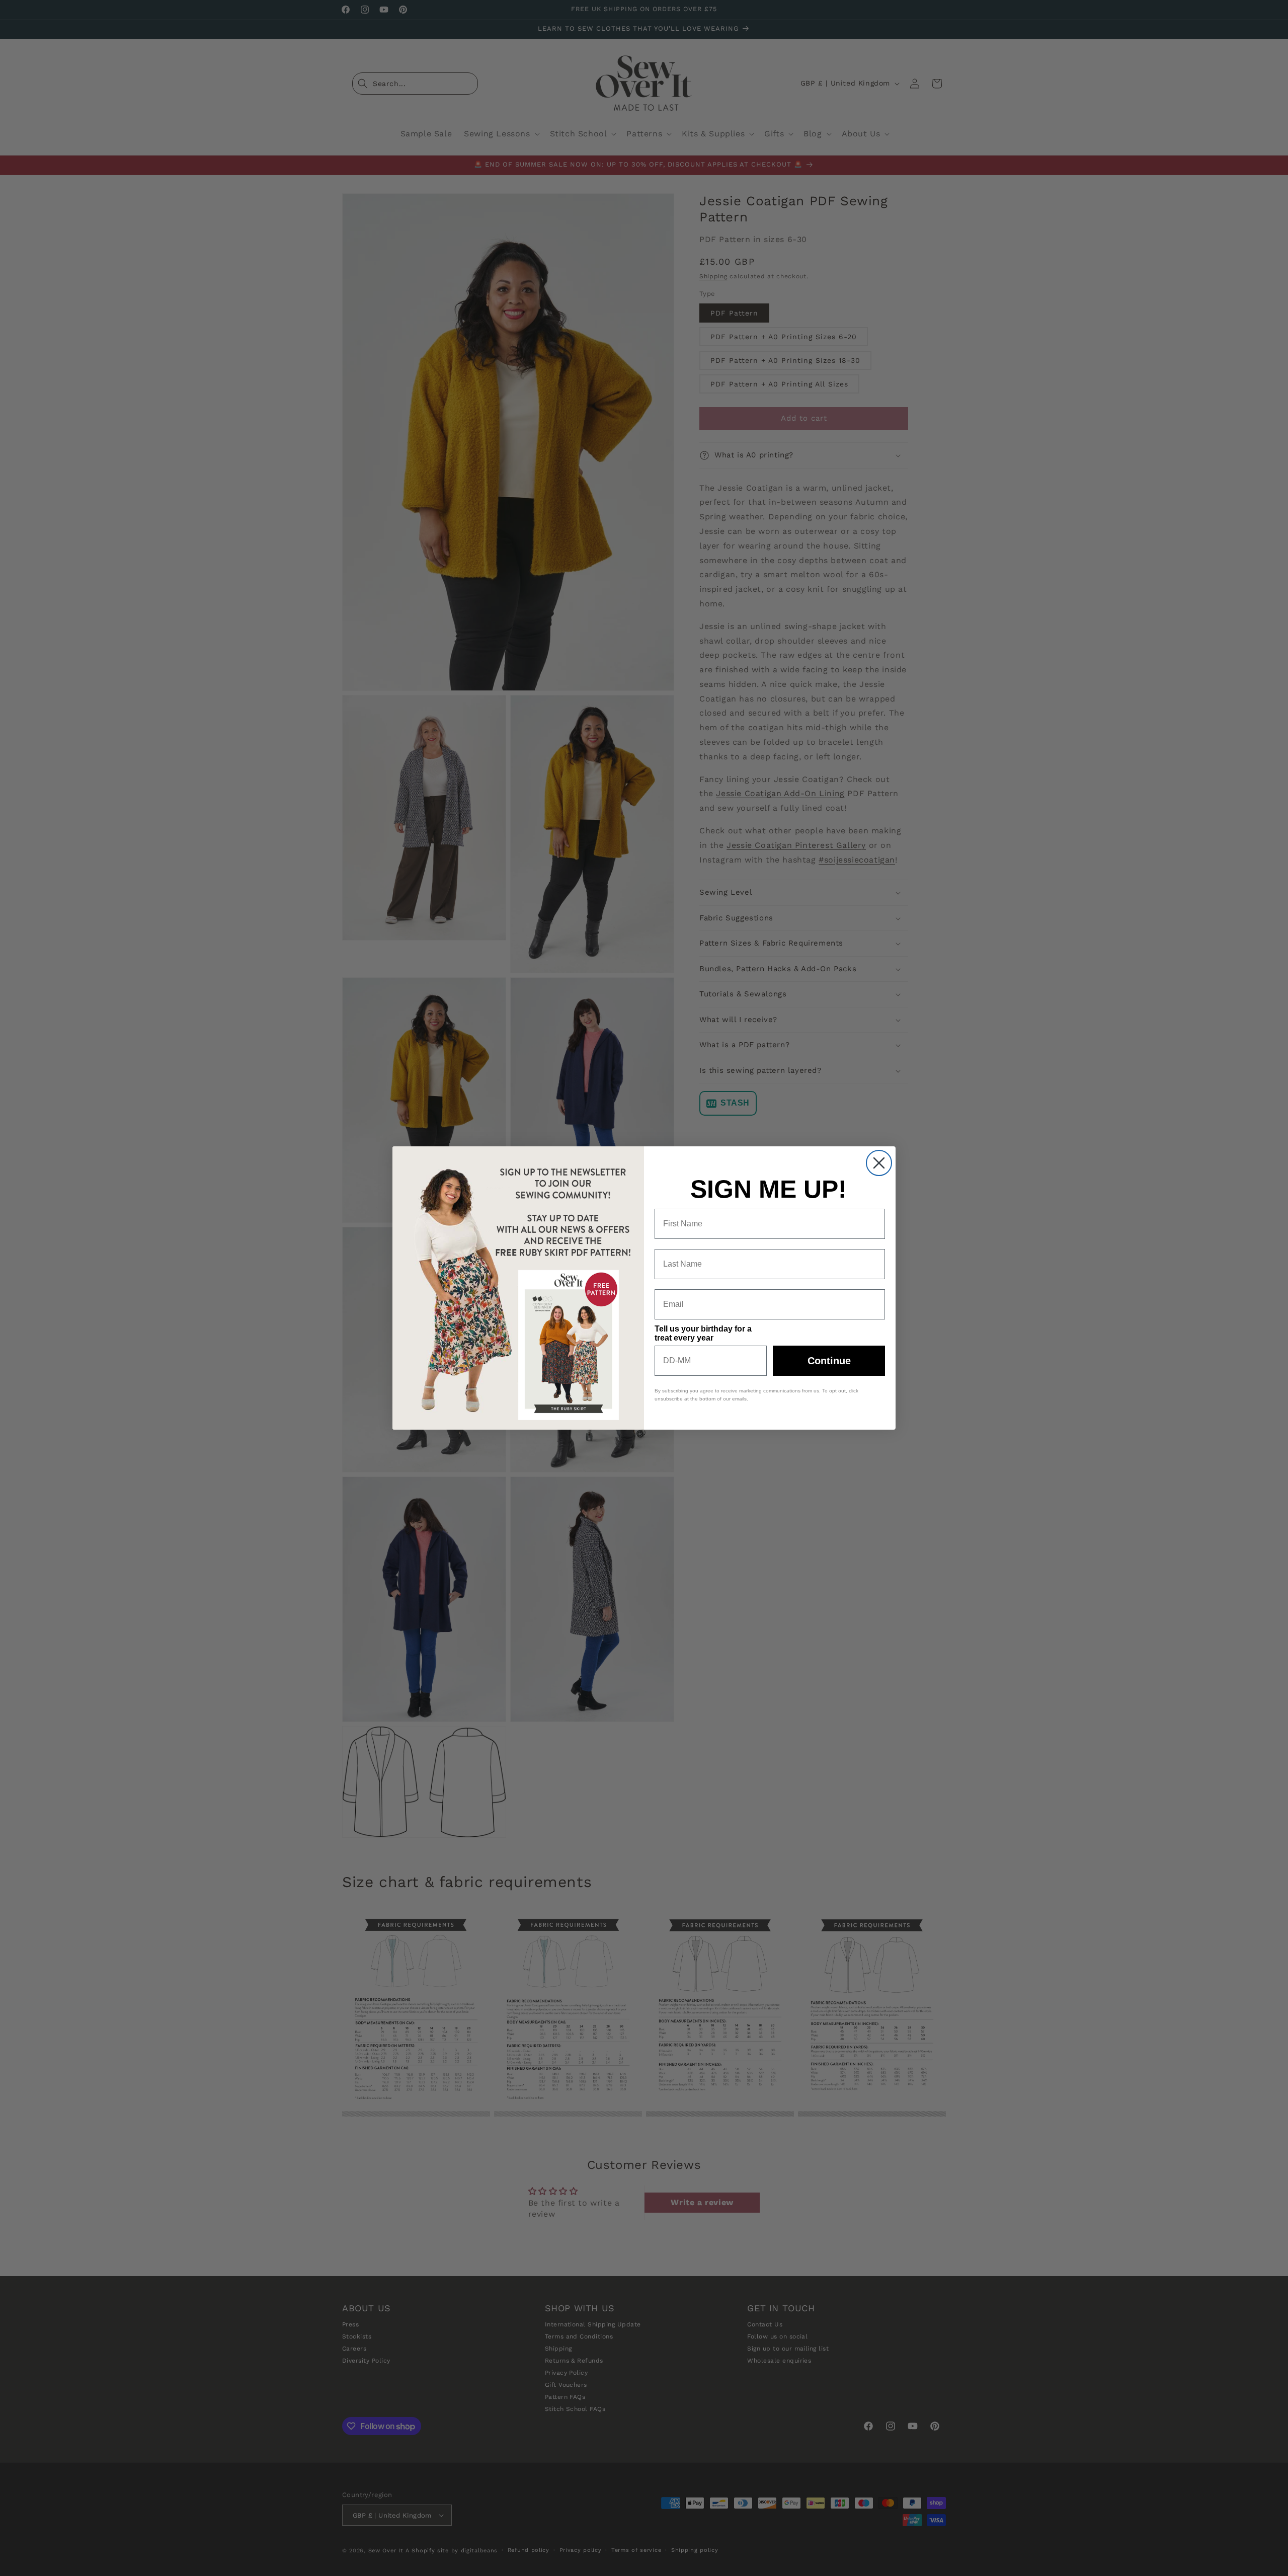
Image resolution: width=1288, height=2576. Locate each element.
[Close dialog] (879, 1163)
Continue (829, 1361)
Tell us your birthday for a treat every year (703, 1333)
